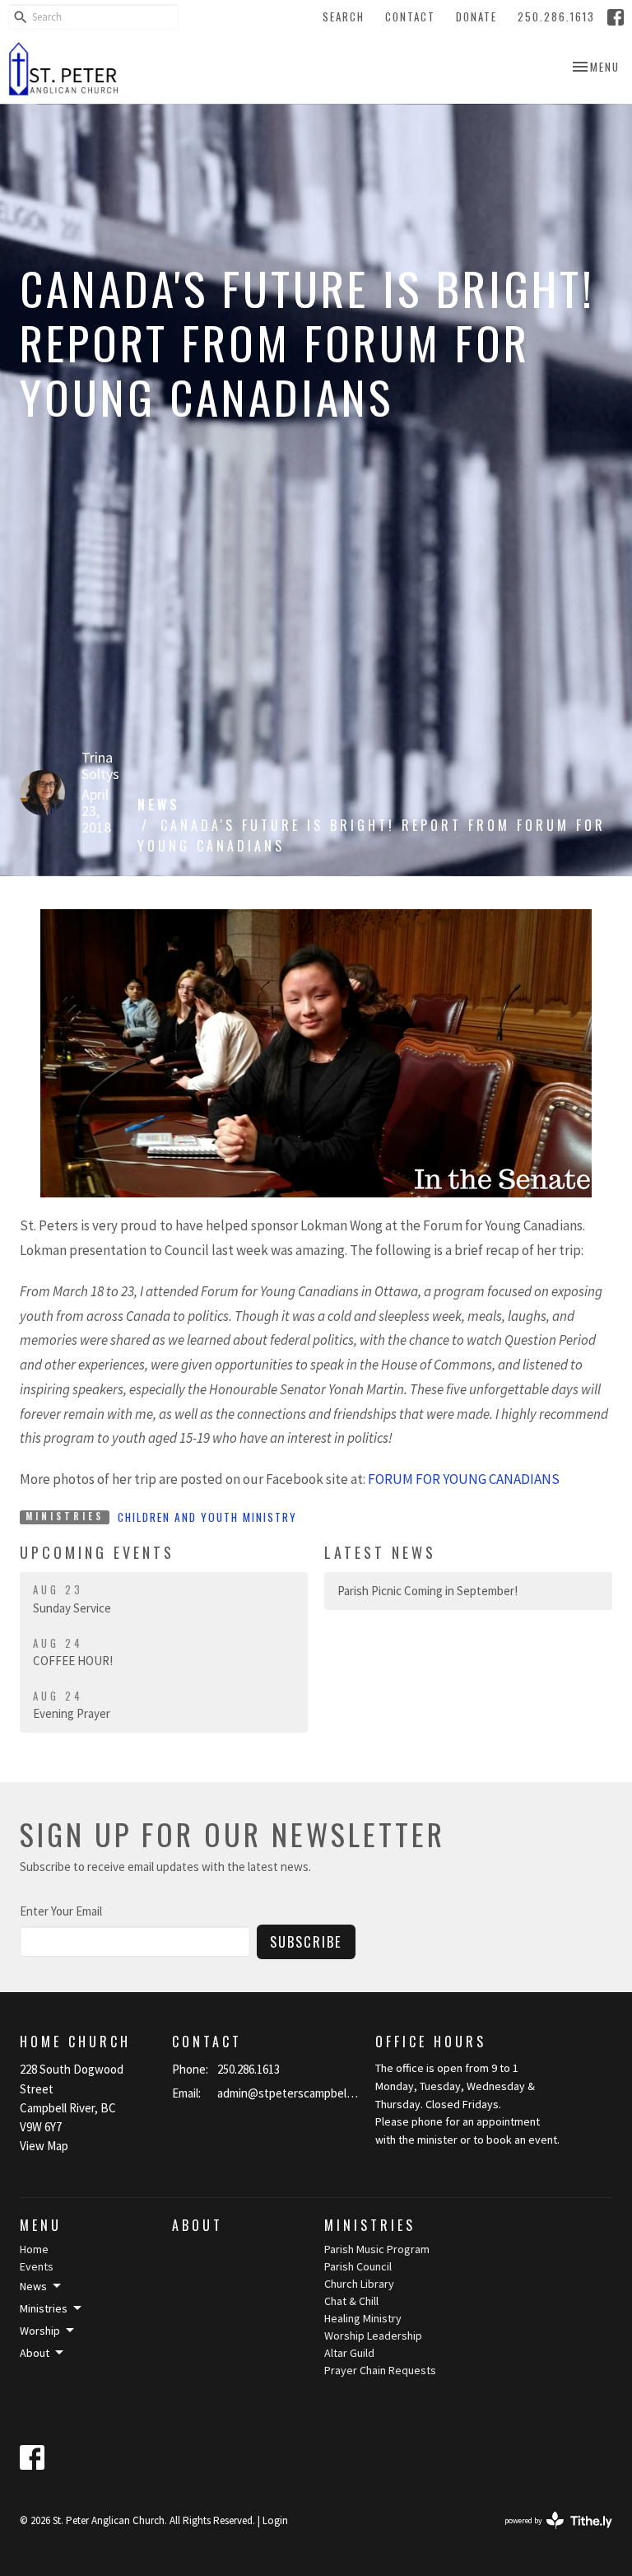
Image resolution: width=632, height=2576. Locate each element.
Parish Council (358, 2266)
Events (37, 2266)
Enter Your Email (61, 1911)
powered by (548, 2534)
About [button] (35, 2353)
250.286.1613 (556, 16)
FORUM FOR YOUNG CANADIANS (464, 1479)
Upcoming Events (97, 1552)
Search (344, 16)
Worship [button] (40, 2331)
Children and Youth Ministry (207, 1517)
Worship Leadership (373, 2336)
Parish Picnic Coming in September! (428, 1591)
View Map (44, 2146)
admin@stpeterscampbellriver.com (288, 2093)
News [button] (33, 2286)
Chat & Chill (351, 2301)
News (159, 805)
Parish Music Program (377, 2249)
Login (275, 2520)
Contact (410, 16)
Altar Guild (349, 2353)
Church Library (359, 2284)
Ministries (370, 2225)
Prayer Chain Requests (380, 2370)
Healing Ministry (363, 2318)
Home (34, 2249)
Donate (476, 16)
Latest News (380, 1552)
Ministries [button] (44, 2308)
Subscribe (306, 1941)
